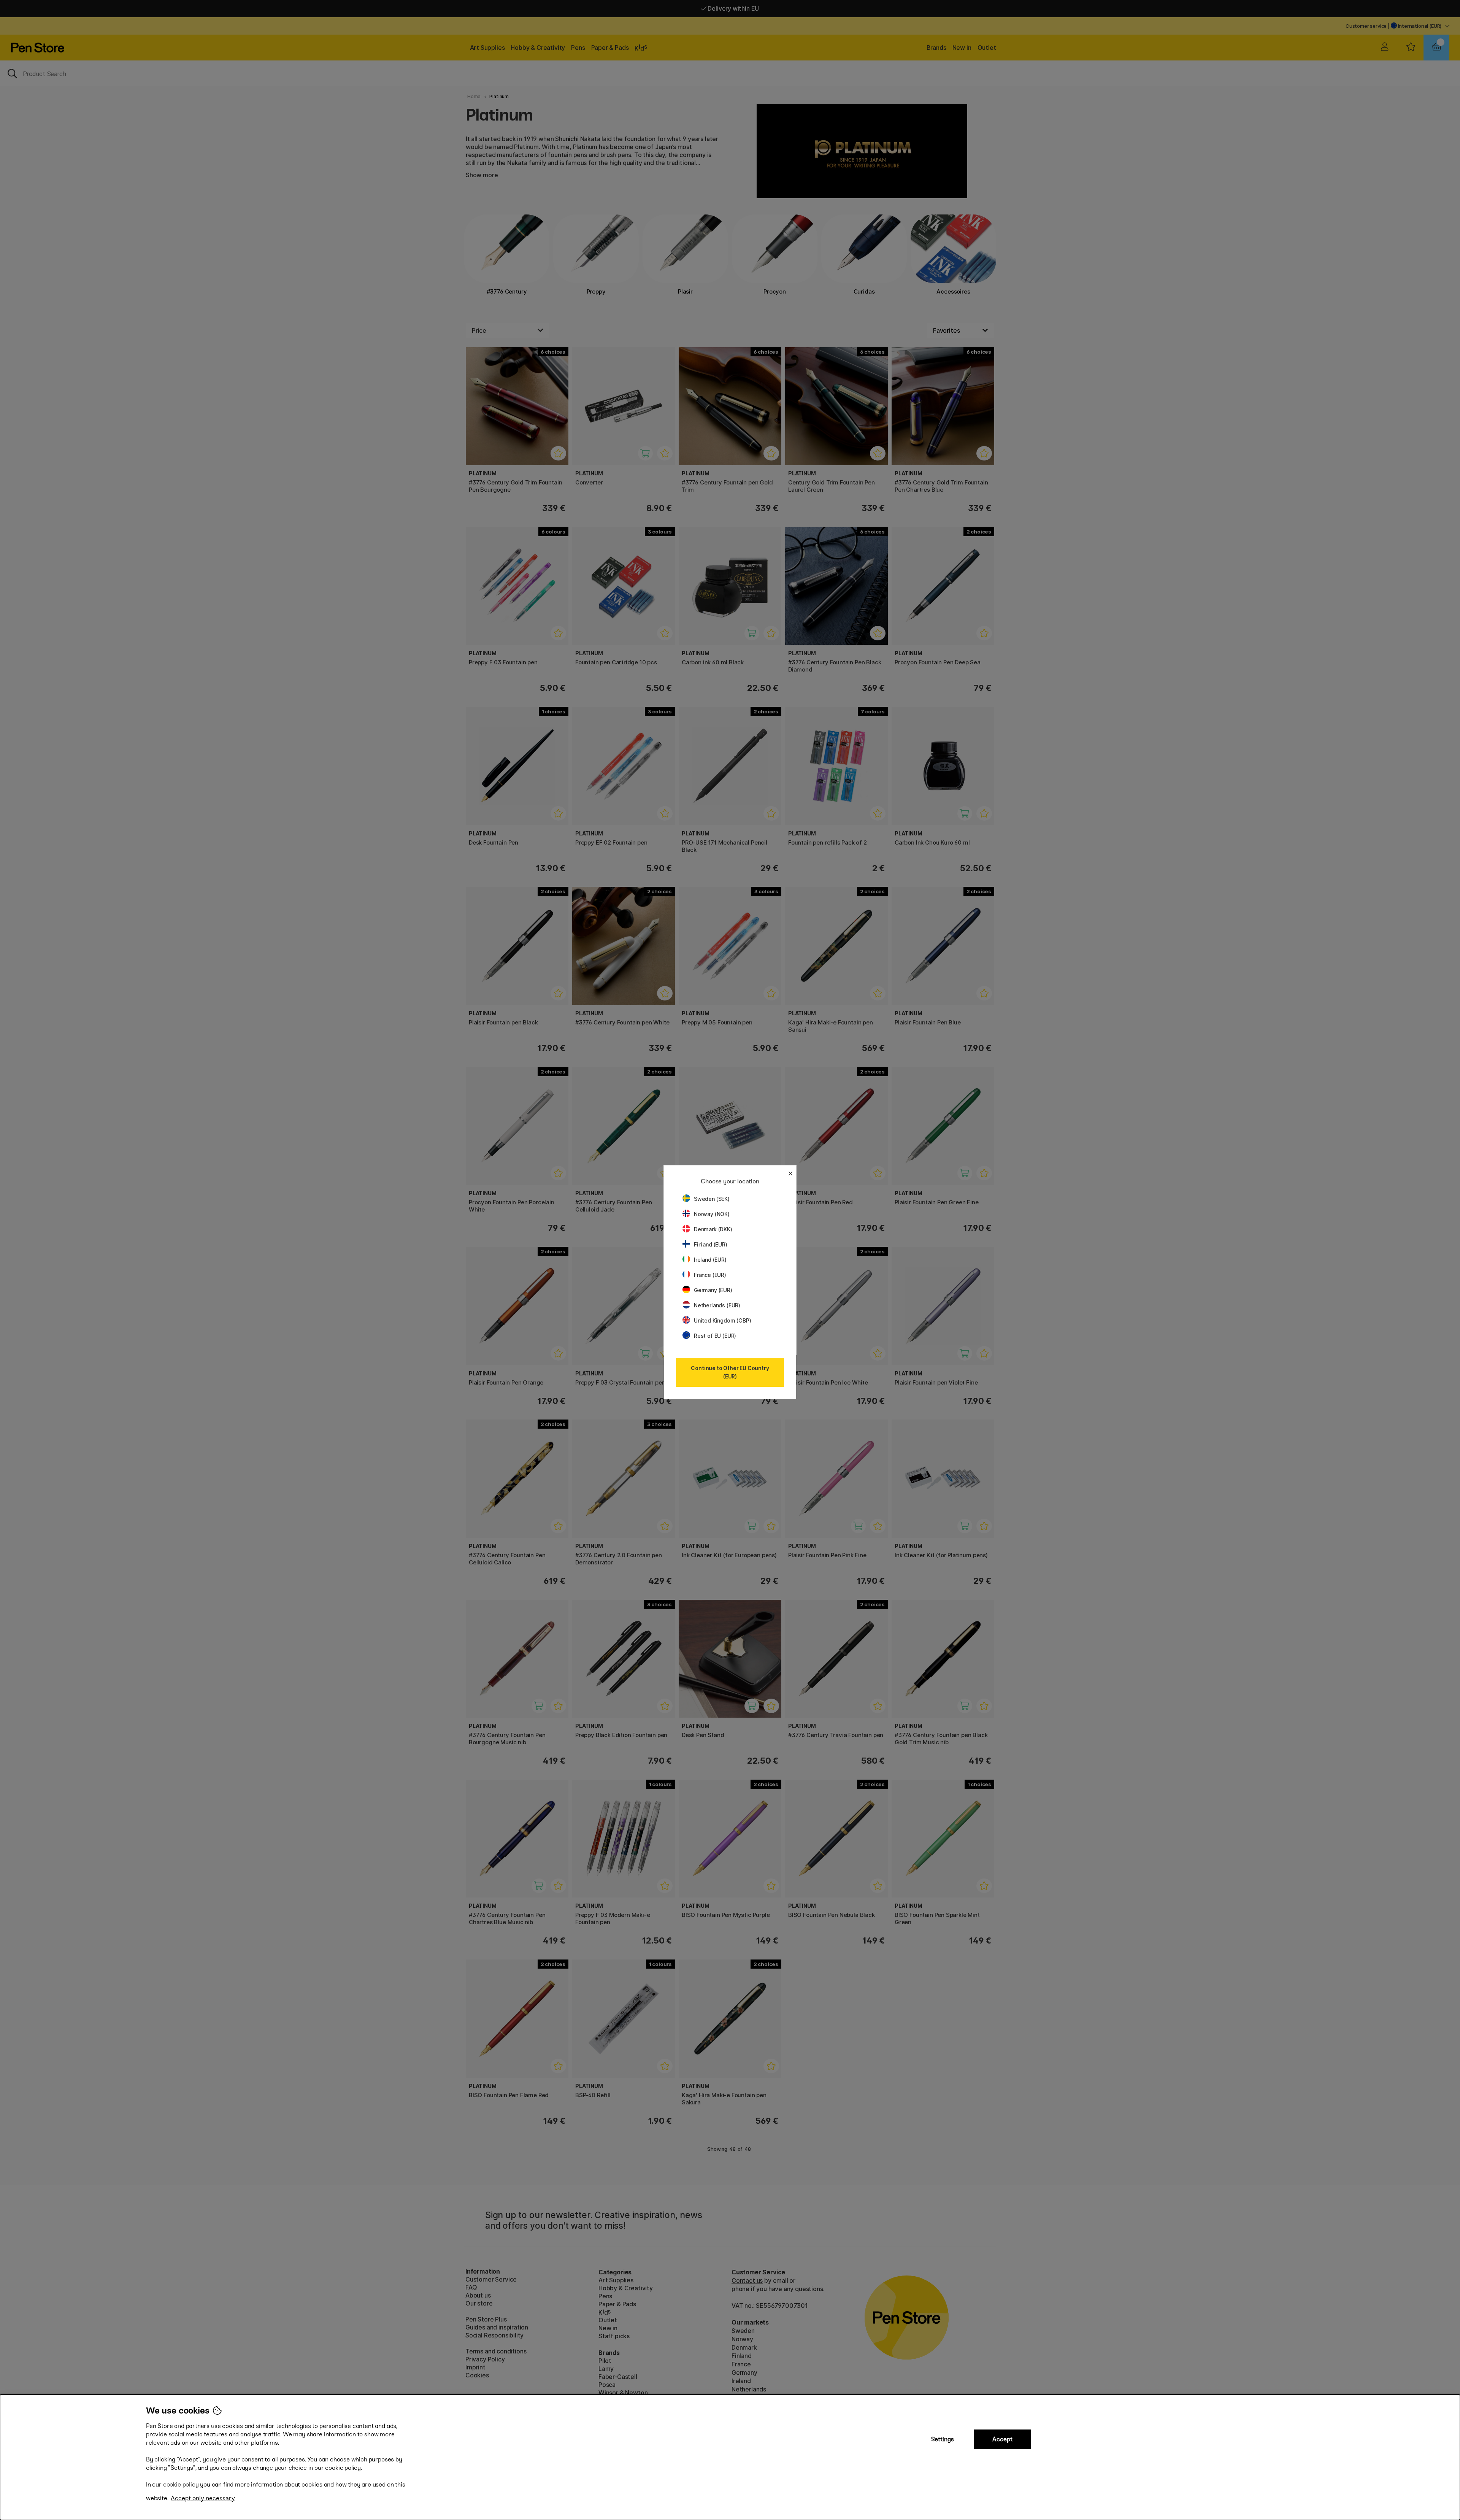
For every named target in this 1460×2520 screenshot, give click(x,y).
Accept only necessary (203, 2498)
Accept (1002, 2439)
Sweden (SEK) (712, 1199)
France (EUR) (710, 1275)
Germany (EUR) (713, 1290)
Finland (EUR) (711, 1244)
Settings (943, 2439)
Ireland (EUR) (710, 1260)
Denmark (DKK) (713, 1229)
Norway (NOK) (712, 1214)
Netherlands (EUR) (717, 1305)
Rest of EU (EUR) (715, 1336)
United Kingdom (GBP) (722, 1320)
